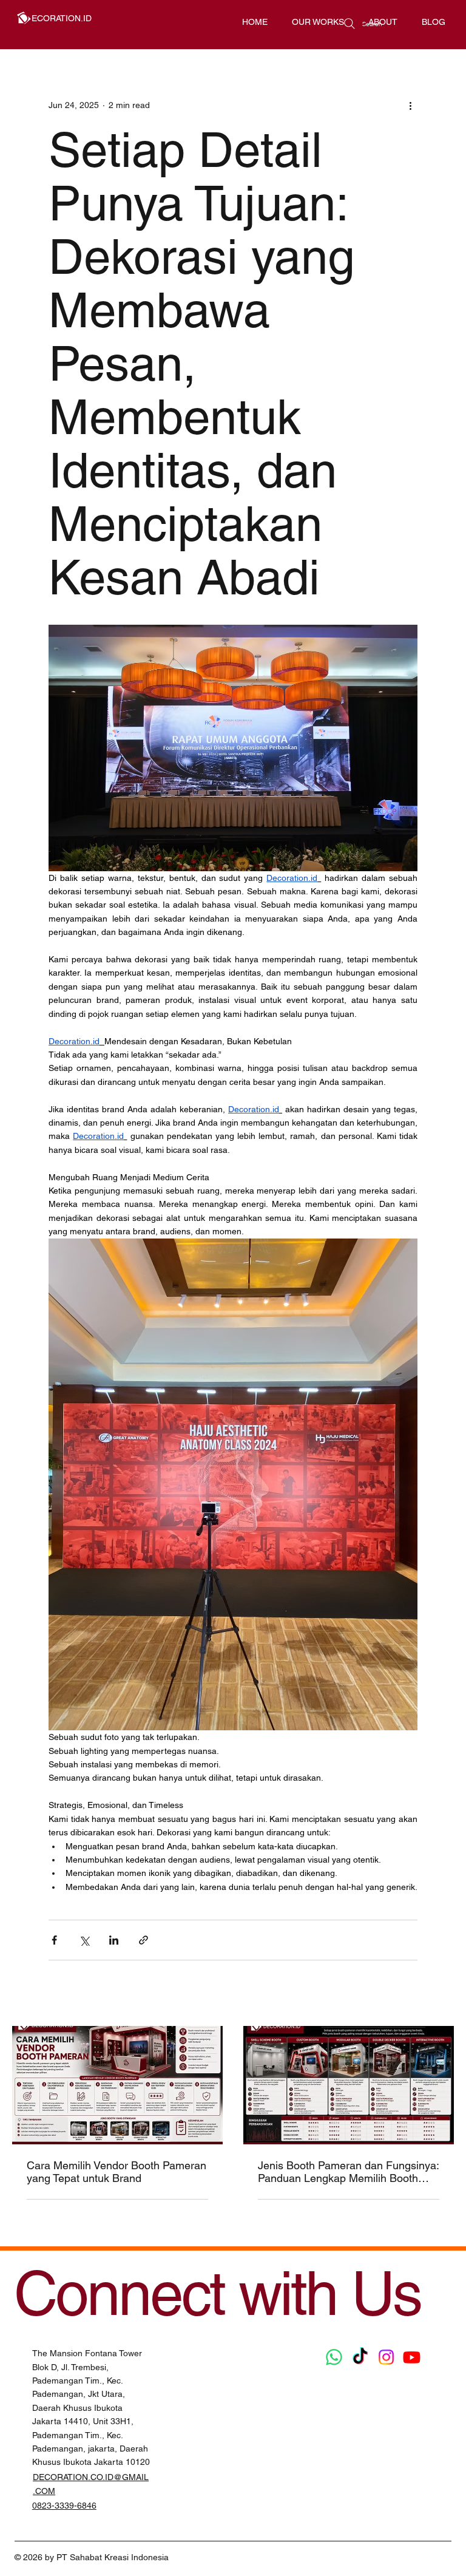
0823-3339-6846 (64, 2506)
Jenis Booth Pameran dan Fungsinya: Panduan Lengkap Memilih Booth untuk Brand (348, 2172)
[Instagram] (386, 2357)
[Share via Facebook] (54, 1940)
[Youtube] (412, 2357)
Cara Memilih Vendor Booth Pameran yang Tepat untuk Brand (116, 2172)
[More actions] (410, 105)
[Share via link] (144, 1940)
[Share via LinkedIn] (114, 1940)
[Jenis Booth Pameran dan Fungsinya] (349, 2085)
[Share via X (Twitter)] (84, 1940)
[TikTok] (360, 2357)
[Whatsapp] (334, 2357)
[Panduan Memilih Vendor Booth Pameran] (117, 2085)
